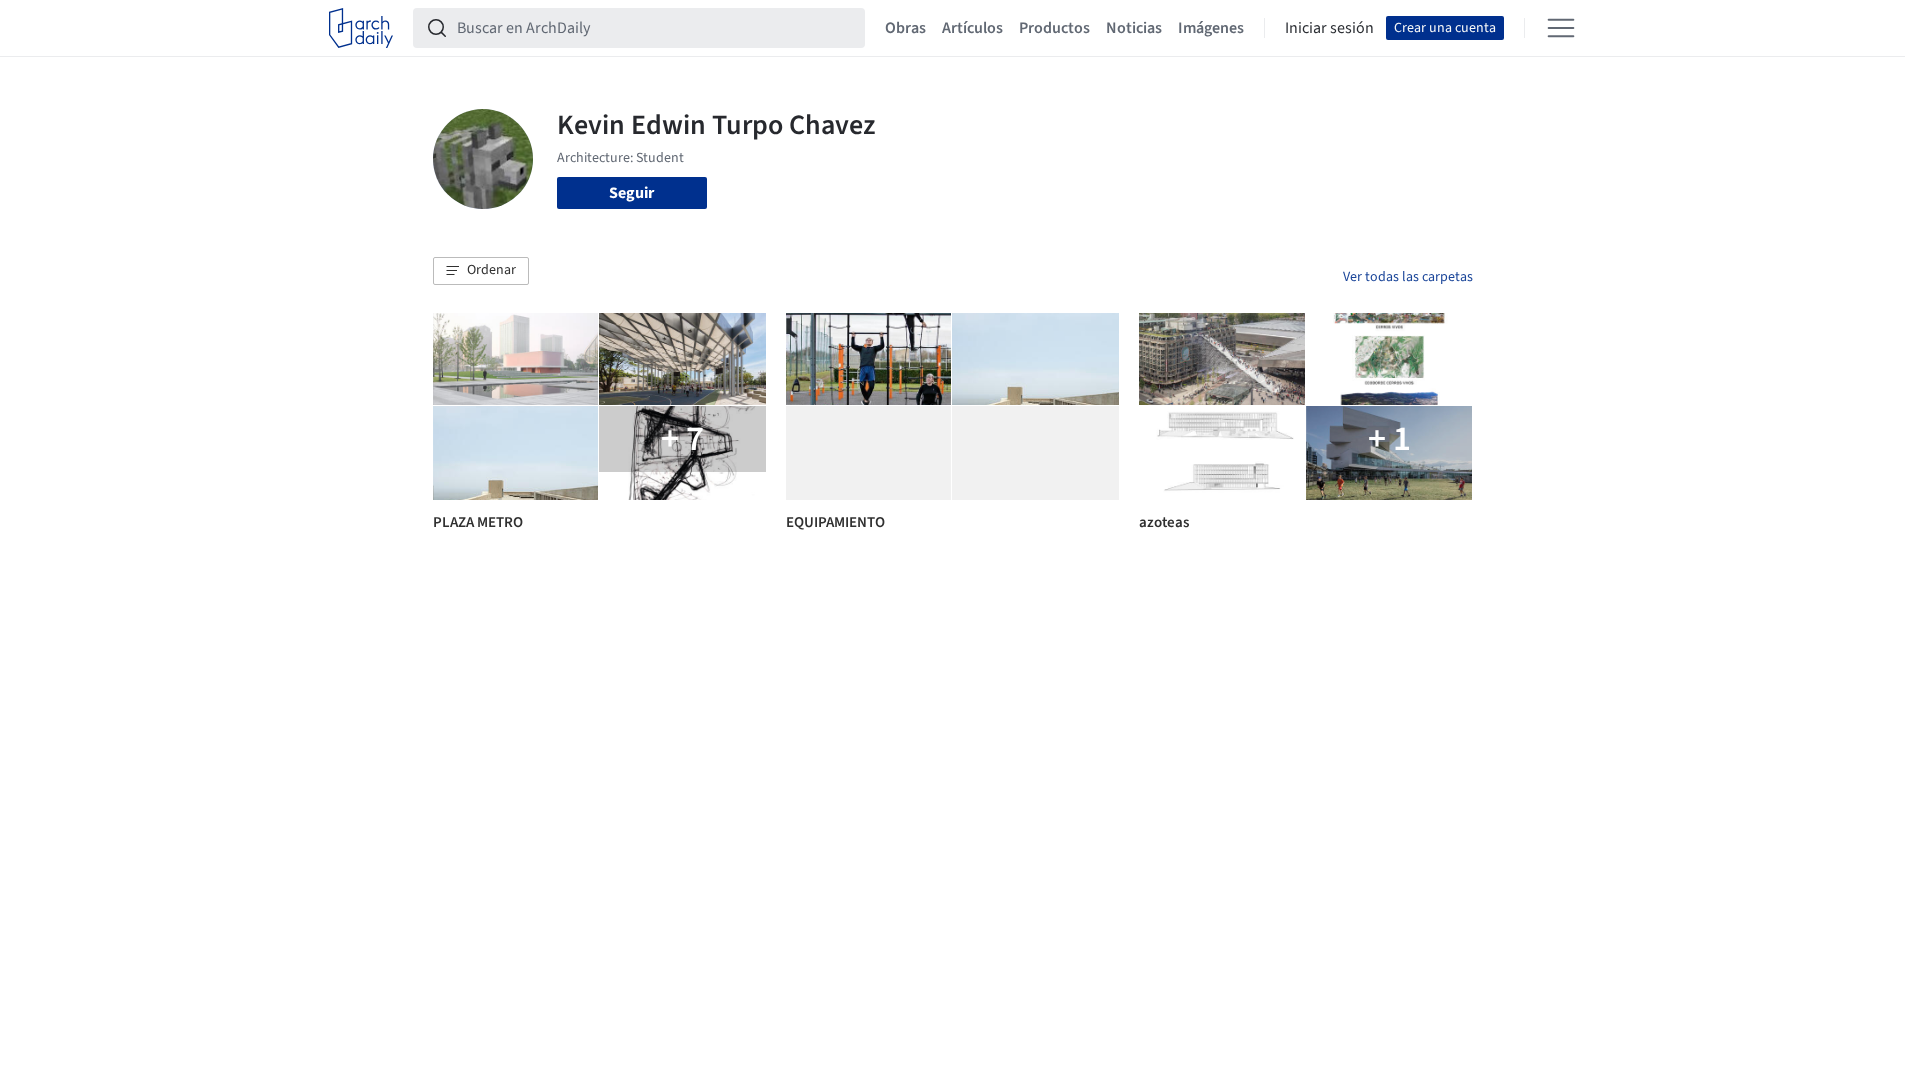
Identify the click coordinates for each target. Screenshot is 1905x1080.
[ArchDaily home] (361, 28)
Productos (1054, 28)
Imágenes (1211, 28)
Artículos (972, 28)
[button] (481, 271)
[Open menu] (1561, 28)
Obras (905, 28)
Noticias (1134, 28)
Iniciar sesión (1329, 28)
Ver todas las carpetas (1408, 277)
